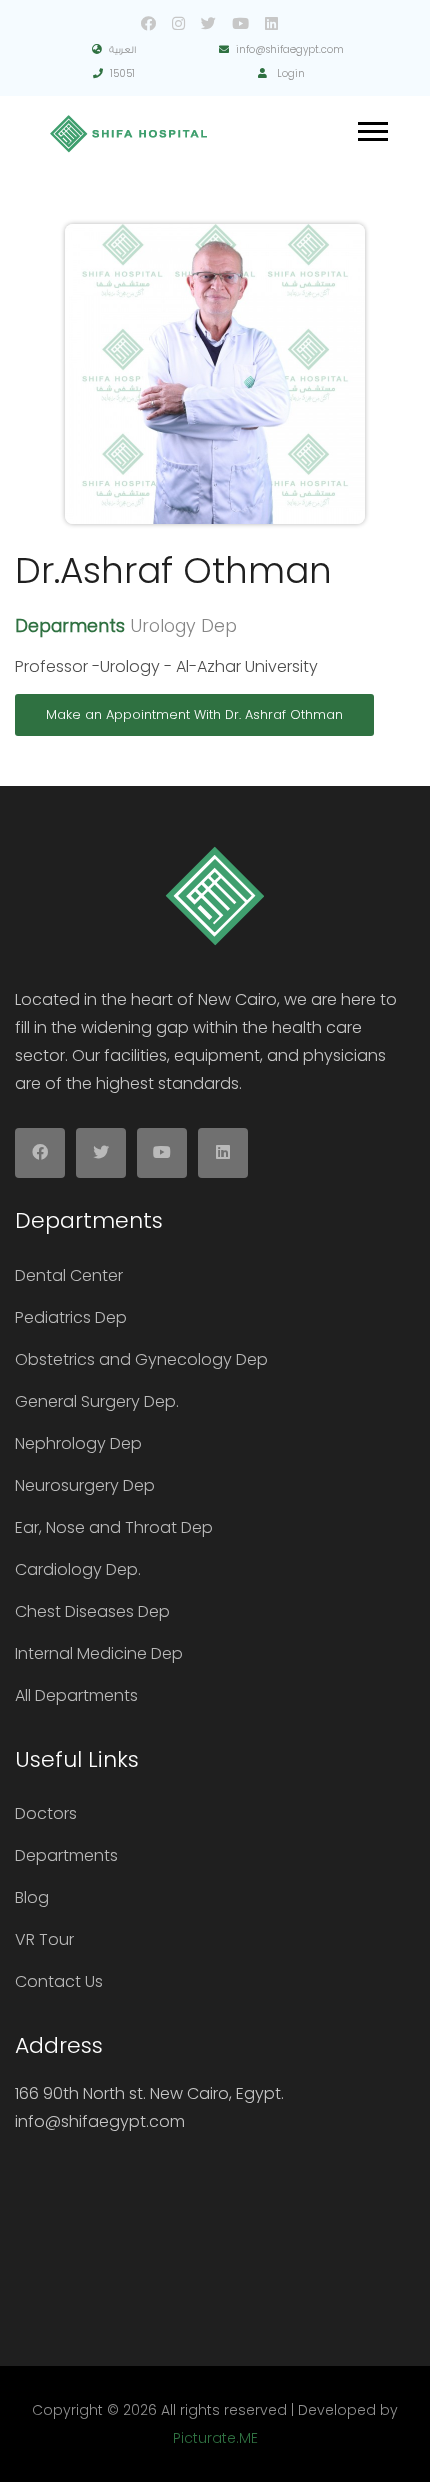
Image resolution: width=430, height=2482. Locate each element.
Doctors (46, 1813)
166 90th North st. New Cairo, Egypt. (149, 2093)
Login (289, 73)
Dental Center (69, 1275)
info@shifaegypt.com (290, 49)
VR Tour (44, 1939)
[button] (371, 127)
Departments (66, 1855)
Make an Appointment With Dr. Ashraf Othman (194, 714)
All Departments (76, 1695)
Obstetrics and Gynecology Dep (141, 1359)
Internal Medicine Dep (99, 1653)
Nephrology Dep (78, 1443)
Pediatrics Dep (71, 1317)
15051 (122, 73)
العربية (122, 49)
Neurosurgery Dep (85, 1485)
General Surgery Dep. (97, 1401)
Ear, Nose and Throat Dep (114, 1527)
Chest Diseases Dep (92, 1611)
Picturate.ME (215, 2438)
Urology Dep (183, 626)
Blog (32, 1897)
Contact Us (59, 1981)
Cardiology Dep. (78, 1569)
